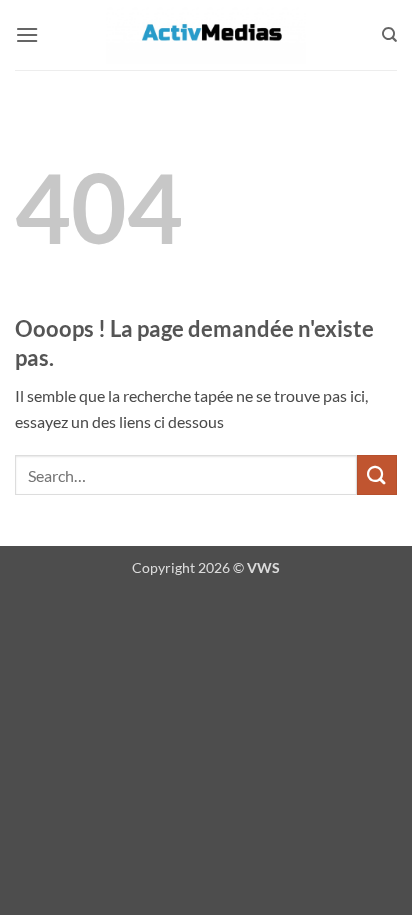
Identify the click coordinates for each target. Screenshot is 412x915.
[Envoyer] (377, 474)
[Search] (389, 35)
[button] (27, 34)
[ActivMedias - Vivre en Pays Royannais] (206, 34)
